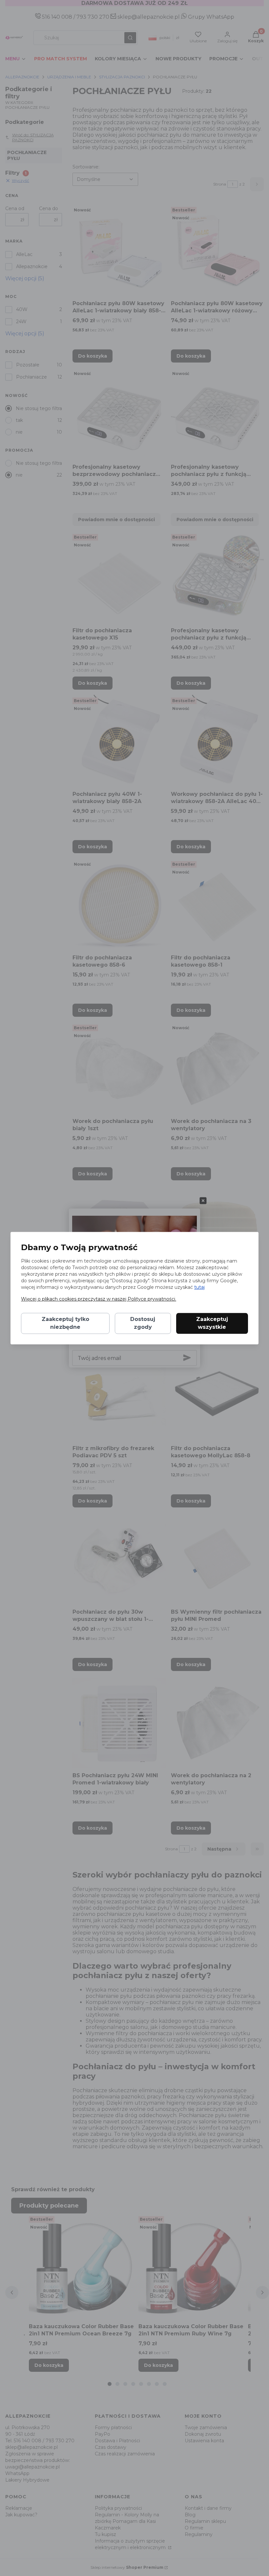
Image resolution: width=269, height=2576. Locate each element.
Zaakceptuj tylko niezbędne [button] (65, 1323)
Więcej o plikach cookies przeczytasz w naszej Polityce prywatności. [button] (99, 1299)
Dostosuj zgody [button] (143, 1323)
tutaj (199, 1287)
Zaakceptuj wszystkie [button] (212, 1323)
